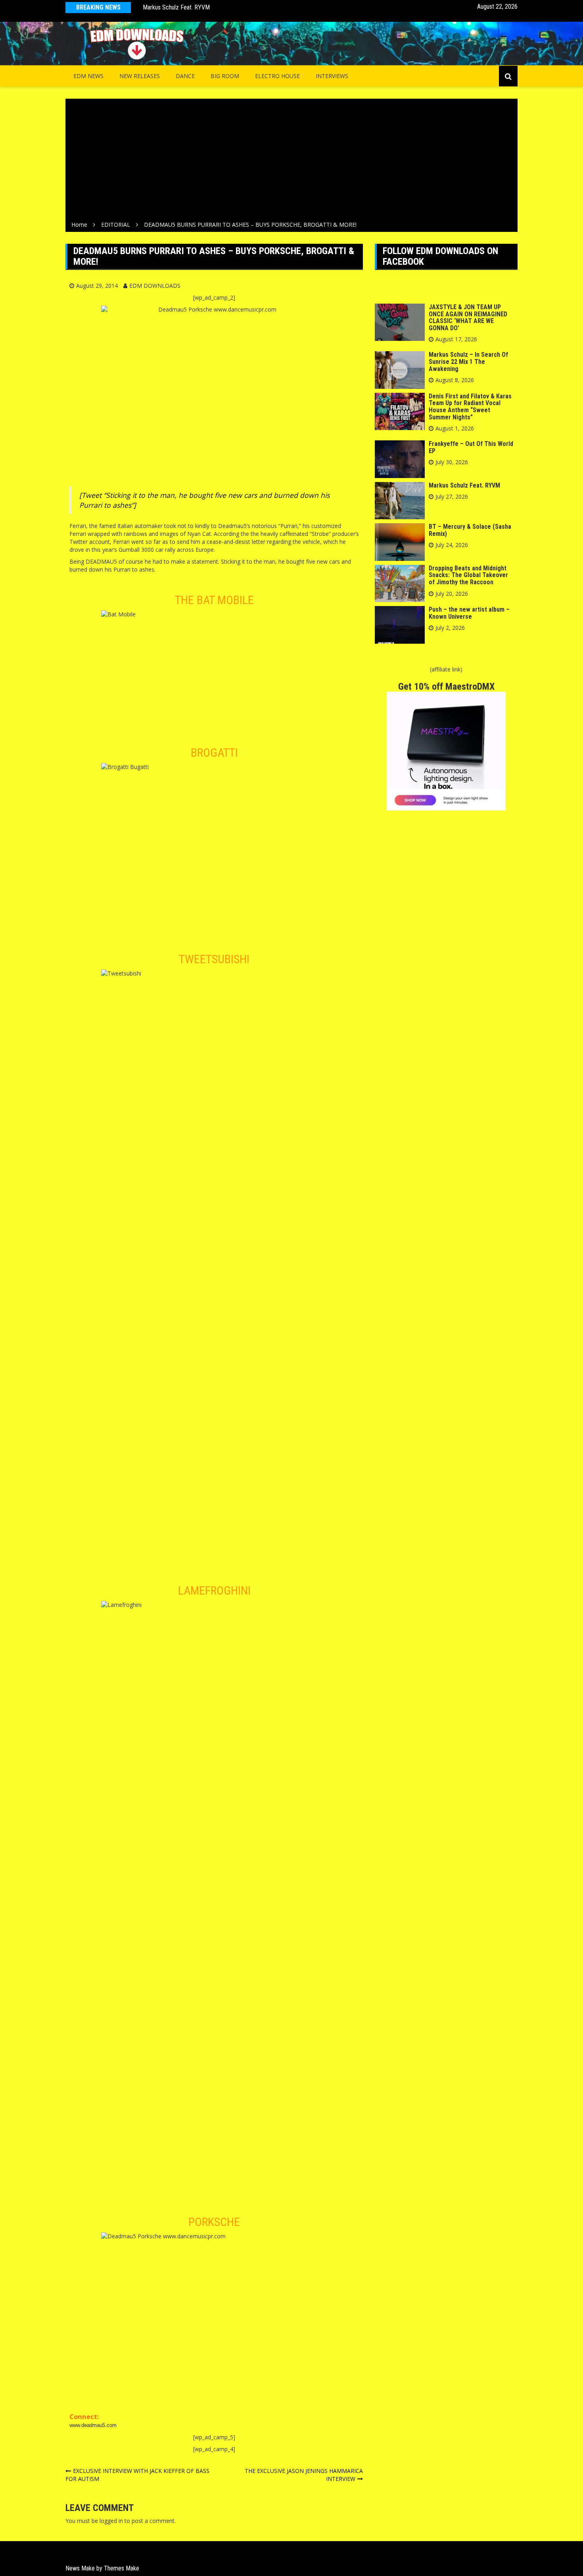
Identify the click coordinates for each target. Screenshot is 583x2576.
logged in (111, 2521)
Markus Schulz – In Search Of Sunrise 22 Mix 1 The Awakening (468, 361)
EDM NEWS (88, 76)
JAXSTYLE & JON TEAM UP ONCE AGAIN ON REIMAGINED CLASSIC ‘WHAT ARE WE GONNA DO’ (468, 317)
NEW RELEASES (140, 76)
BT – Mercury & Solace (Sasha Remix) (470, 530)
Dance (185, 76)
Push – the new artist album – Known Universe (469, 613)
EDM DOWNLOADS (155, 286)
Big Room (225, 76)
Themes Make (122, 2568)
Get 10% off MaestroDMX (446, 687)
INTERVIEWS (332, 76)
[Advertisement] (291, 161)
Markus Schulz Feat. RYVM (176, 7)
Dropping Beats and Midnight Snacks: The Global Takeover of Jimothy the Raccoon (468, 575)
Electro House (277, 76)
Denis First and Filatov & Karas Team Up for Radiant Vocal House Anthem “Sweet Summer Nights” (470, 407)
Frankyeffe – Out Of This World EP (471, 447)
